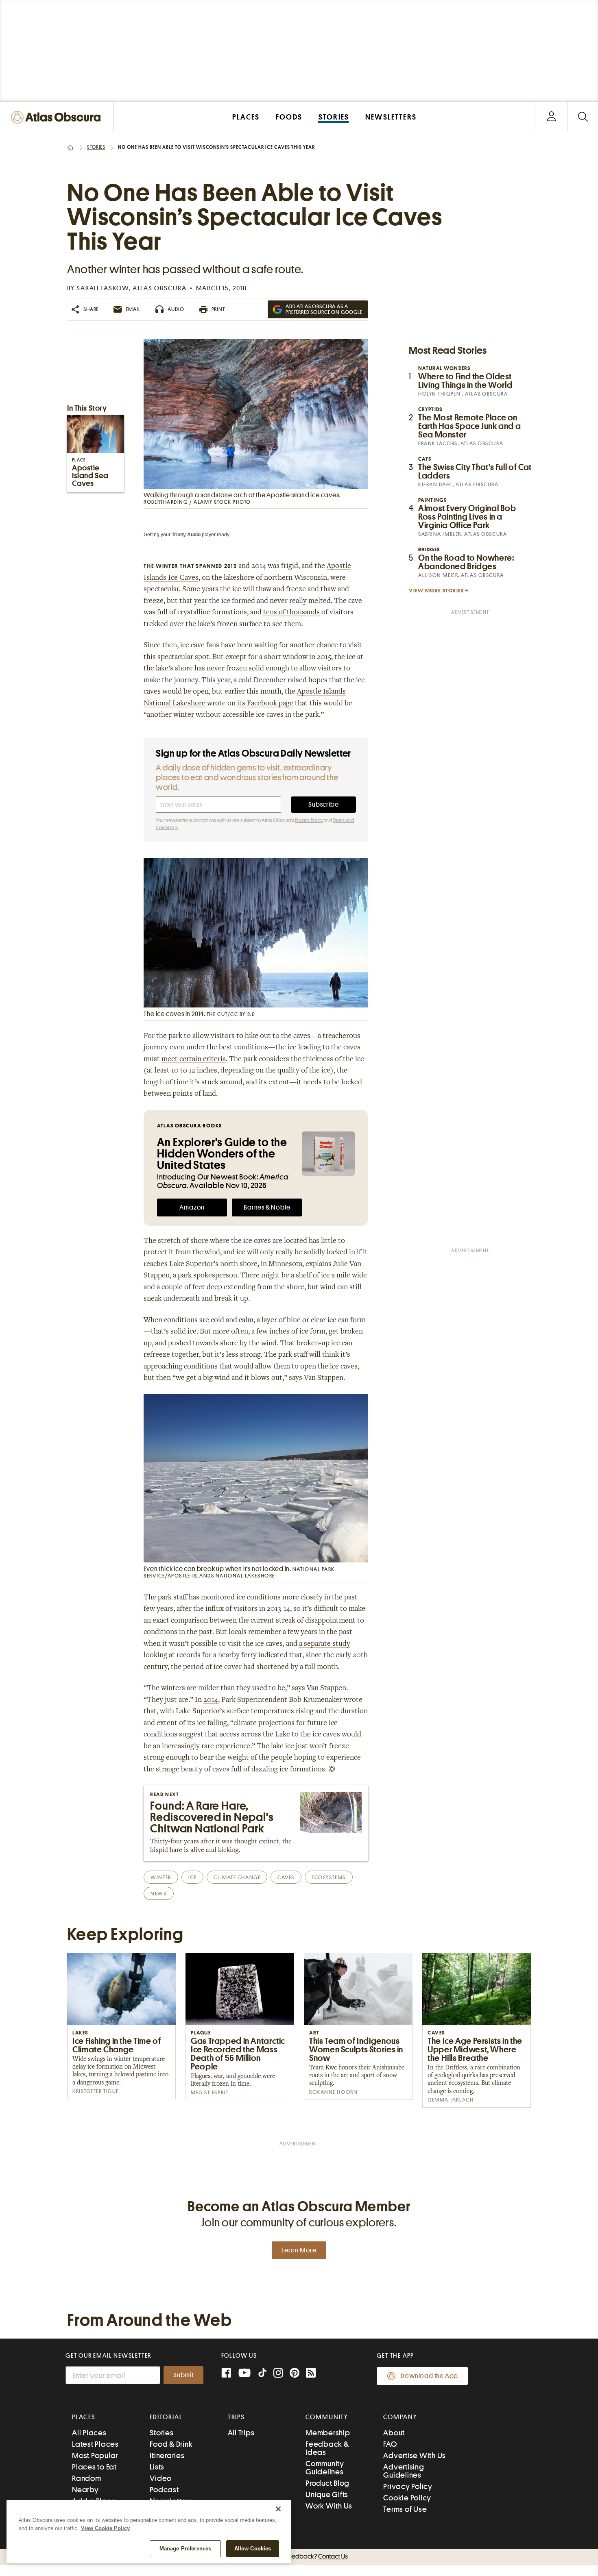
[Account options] (551, 117)
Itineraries (167, 2455)
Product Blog (327, 2483)
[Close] (278, 2509)
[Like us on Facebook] (226, 2374)
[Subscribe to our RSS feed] (311, 2374)
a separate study (325, 1644)
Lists (157, 2467)
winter (161, 1877)
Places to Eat (94, 2467)
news (158, 1894)
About (394, 2433)
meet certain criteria (194, 1060)
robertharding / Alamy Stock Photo (197, 502)
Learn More (299, 2250)
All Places (89, 2433)
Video (161, 2478)
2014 (211, 1700)
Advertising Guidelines (404, 2471)
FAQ (390, 2444)
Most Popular (95, 2455)
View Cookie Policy (105, 2528)
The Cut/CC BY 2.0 (231, 1014)
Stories (96, 147)
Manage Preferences (185, 2549)
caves (286, 1877)
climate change (237, 1877)
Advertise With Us (415, 2455)
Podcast (164, 2490)
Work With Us (329, 2506)
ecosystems (329, 1877)
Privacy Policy (309, 820)
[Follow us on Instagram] (278, 2374)
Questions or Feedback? (299, 2556)
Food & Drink (171, 2444)
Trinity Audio (186, 535)
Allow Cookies (253, 2549)
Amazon (192, 1207)
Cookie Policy (407, 2498)
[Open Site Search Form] (583, 117)
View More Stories (436, 591)
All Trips (241, 2433)
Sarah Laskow (103, 288)
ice (193, 1877)
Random (87, 2478)
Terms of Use (405, 2509)
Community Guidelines (325, 2468)
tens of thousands (291, 613)
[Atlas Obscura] (58, 118)
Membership (328, 2433)
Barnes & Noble (267, 1207)
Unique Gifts (327, 2494)
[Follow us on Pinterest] (295, 2374)
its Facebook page (265, 704)
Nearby (85, 2490)
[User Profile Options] (551, 117)
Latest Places (95, 2444)
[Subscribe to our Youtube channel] (244, 2374)
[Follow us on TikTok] (262, 2375)
